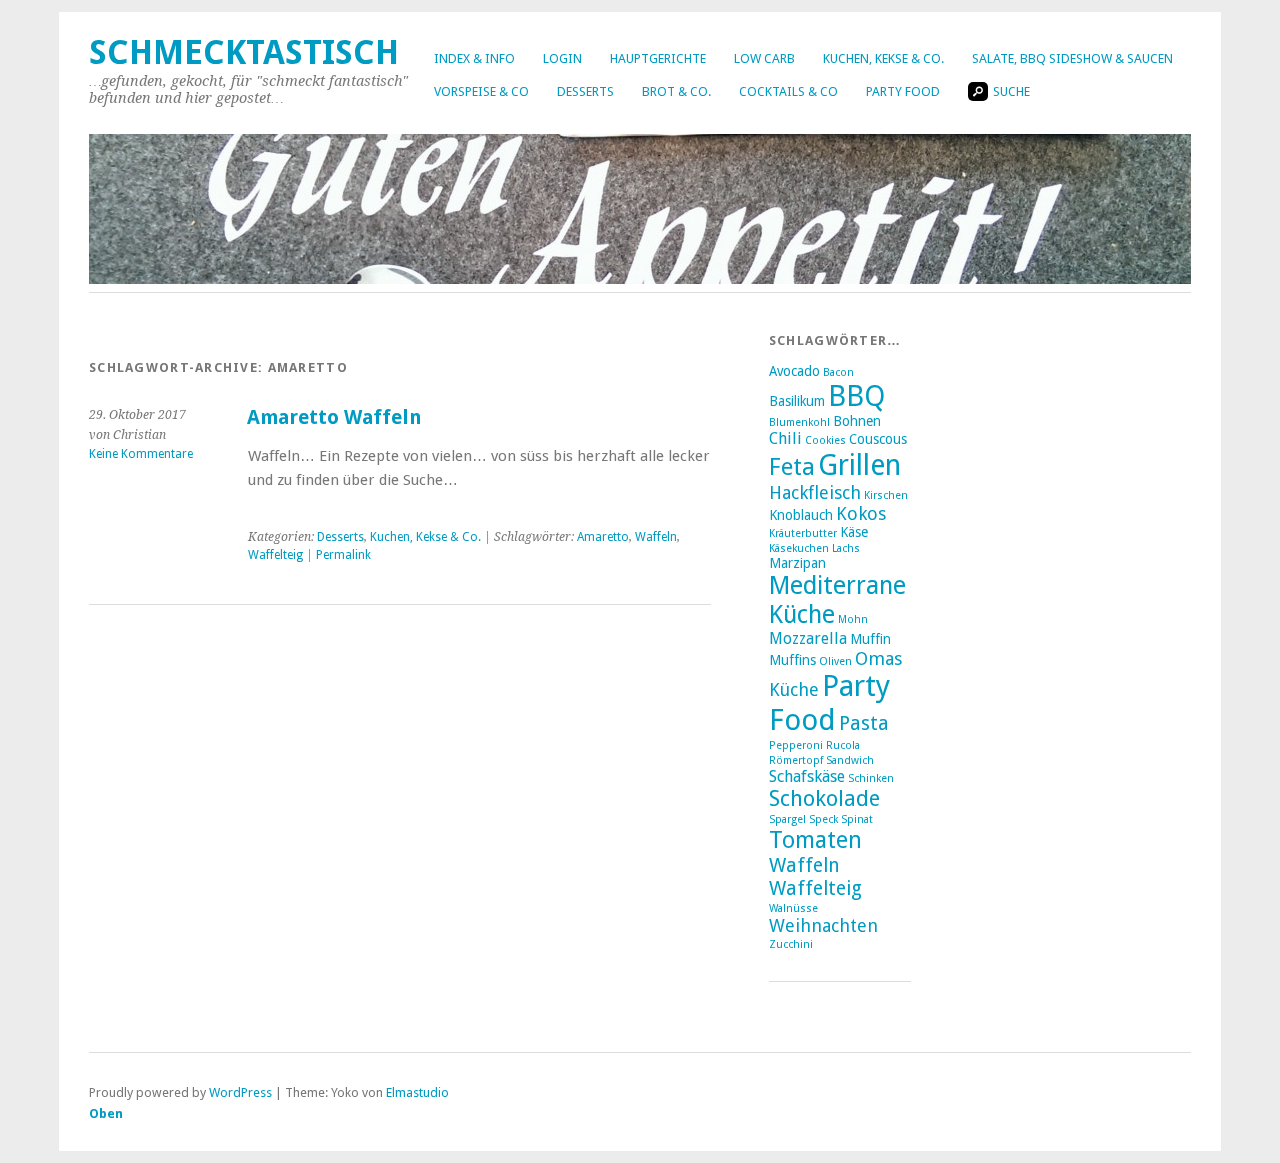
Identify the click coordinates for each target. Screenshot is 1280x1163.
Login (562, 58)
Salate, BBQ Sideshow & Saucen (1072, 58)
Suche (1011, 91)
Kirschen (886, 495)
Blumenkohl (799, 422)
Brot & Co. (676, 91)
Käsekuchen (799, 548)
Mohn (853, 619)
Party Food (903, 91)
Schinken (871, 778)
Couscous (878, 439)
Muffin (870, 639)
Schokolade (824, 798)
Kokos (861, 513)
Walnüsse (793, 908)
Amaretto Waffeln (334, 417)
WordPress (240, 1092)
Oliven (835, 661)
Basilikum (797, 401)
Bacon (838, 372)
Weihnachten (823, 925)
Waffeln (656, 537)
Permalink (343, 555)
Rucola (843, 745)
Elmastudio (417, 1092)
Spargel (787, 819)
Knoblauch (801, 515)
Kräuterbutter (803, 533)
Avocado (794, 371)
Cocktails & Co (788, 91)
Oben (106, 1113)
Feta (792, 467)
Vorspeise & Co (481, 91)
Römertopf (796, 760)
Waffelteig (275, 555)
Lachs (846, 548)
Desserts (585, 91)
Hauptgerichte (658, 58)
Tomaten (815, 840)
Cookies (825, 440)
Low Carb (764, 58)
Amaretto (603, 537)
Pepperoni (796, 745)
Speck (823, 819)
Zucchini (791, 944)
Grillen (859, 465)
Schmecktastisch (244, 52)
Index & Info (474, 58)
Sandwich (850, 760)
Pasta (864, 723)
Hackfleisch (815, 492)
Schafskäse (807, 776)
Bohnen (857, 421)
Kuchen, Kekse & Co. (883, 58)
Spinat (857, 819)
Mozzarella (808, 638)
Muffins (792, 660)
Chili (785, 438)
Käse (854, 532)
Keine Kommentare (141, 454)
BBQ (856, 396)
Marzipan (797, 563)
